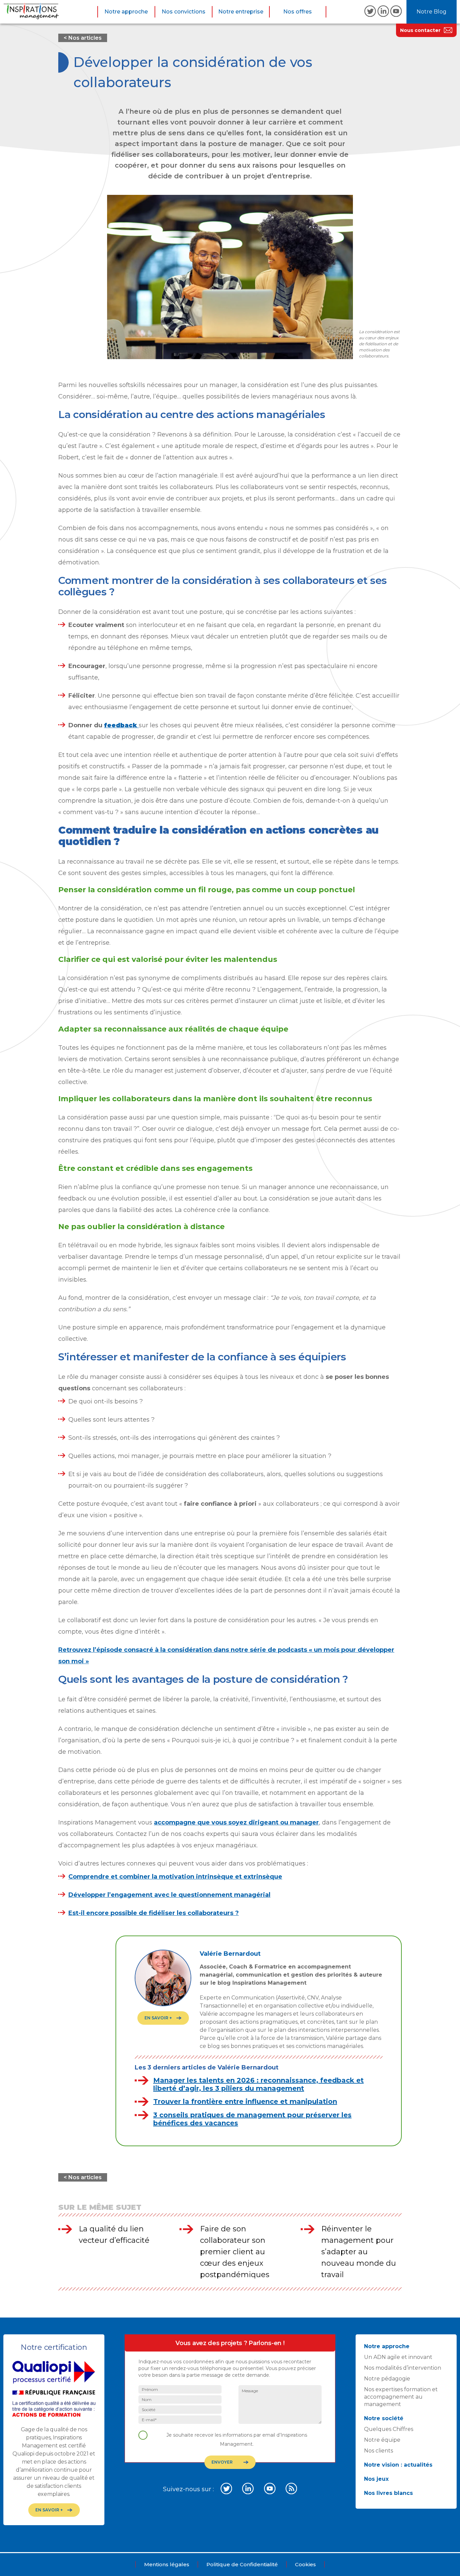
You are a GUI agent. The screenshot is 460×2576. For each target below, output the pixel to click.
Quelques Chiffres (389, 2429)
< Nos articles (83, 38)
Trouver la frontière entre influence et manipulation (245, 2101)
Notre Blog (432, 12)
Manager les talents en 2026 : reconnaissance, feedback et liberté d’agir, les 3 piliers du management (258, 2084)
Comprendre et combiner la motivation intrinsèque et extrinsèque (175, 1877)
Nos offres (298, 12)
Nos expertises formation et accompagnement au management (401, 2397)
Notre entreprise (241, 12)
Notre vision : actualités (398, 2465)
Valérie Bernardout (230, 1954)
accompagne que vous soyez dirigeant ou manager (236, 1822)
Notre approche (126, 12)
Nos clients (379, 2451)
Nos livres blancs (388, 2493)
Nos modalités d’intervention (403, 2368)
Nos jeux (376, 2479)
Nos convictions (184, 12)
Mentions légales (167, 2564)
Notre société (384, 2418)
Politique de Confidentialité (242, 2564)
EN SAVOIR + (158, 2018)
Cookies (305, 2564)
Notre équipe (382, 2440)
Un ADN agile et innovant (398, 2357)
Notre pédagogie (387, 2379)
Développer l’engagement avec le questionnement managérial (169, 1895)
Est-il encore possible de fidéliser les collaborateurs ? (154, 1913)
